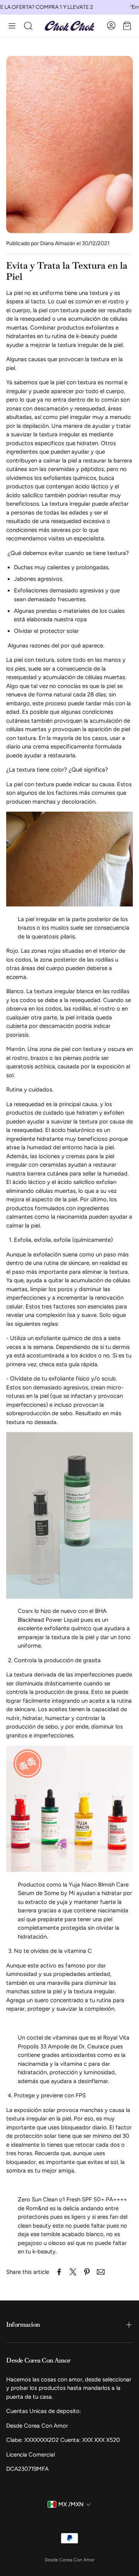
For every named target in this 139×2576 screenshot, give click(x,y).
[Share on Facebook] (59, 2272)
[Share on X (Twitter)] (73, 2272)
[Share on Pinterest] (87, 2272)
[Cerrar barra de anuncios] (131, 6)
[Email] (101, 2272)
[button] (12, 26)
